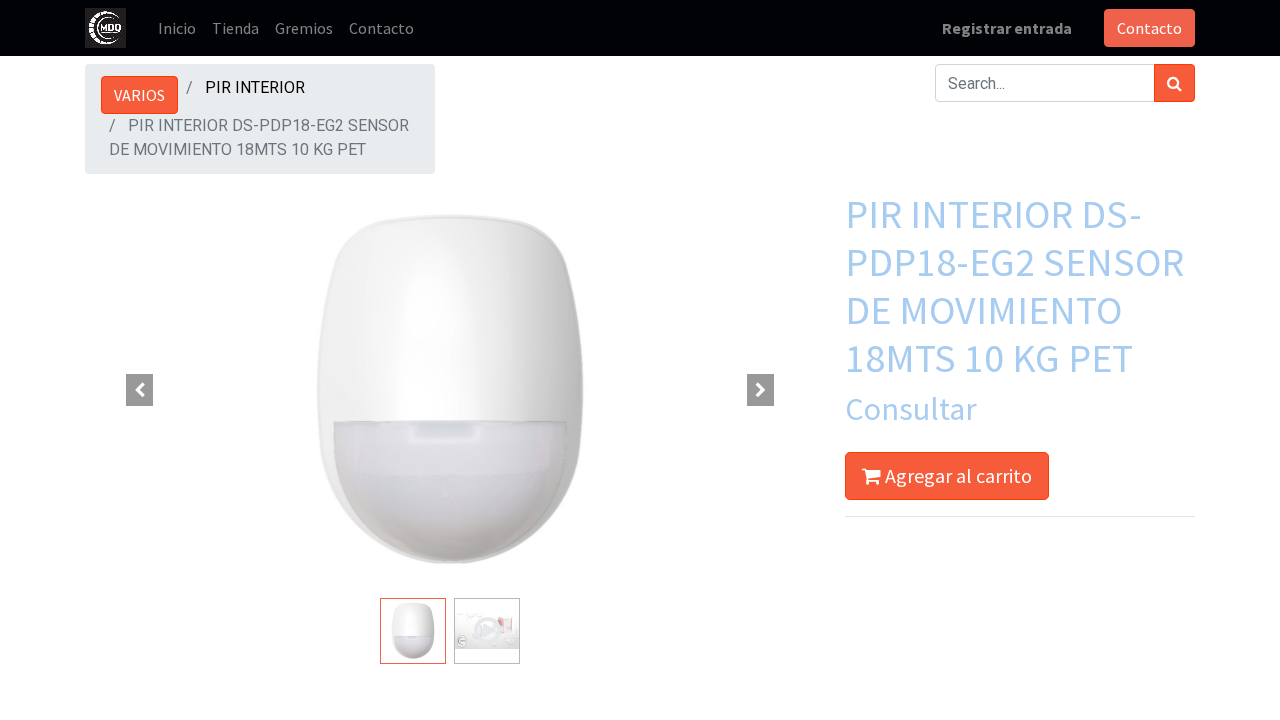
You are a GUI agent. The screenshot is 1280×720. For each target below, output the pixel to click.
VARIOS (139, 95)
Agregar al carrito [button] (956, 475)
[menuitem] (177, 28)
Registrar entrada (1007, 28)
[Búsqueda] (1174, 83)
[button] (140, 390)
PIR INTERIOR (255, 87)
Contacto (1149, 28)
